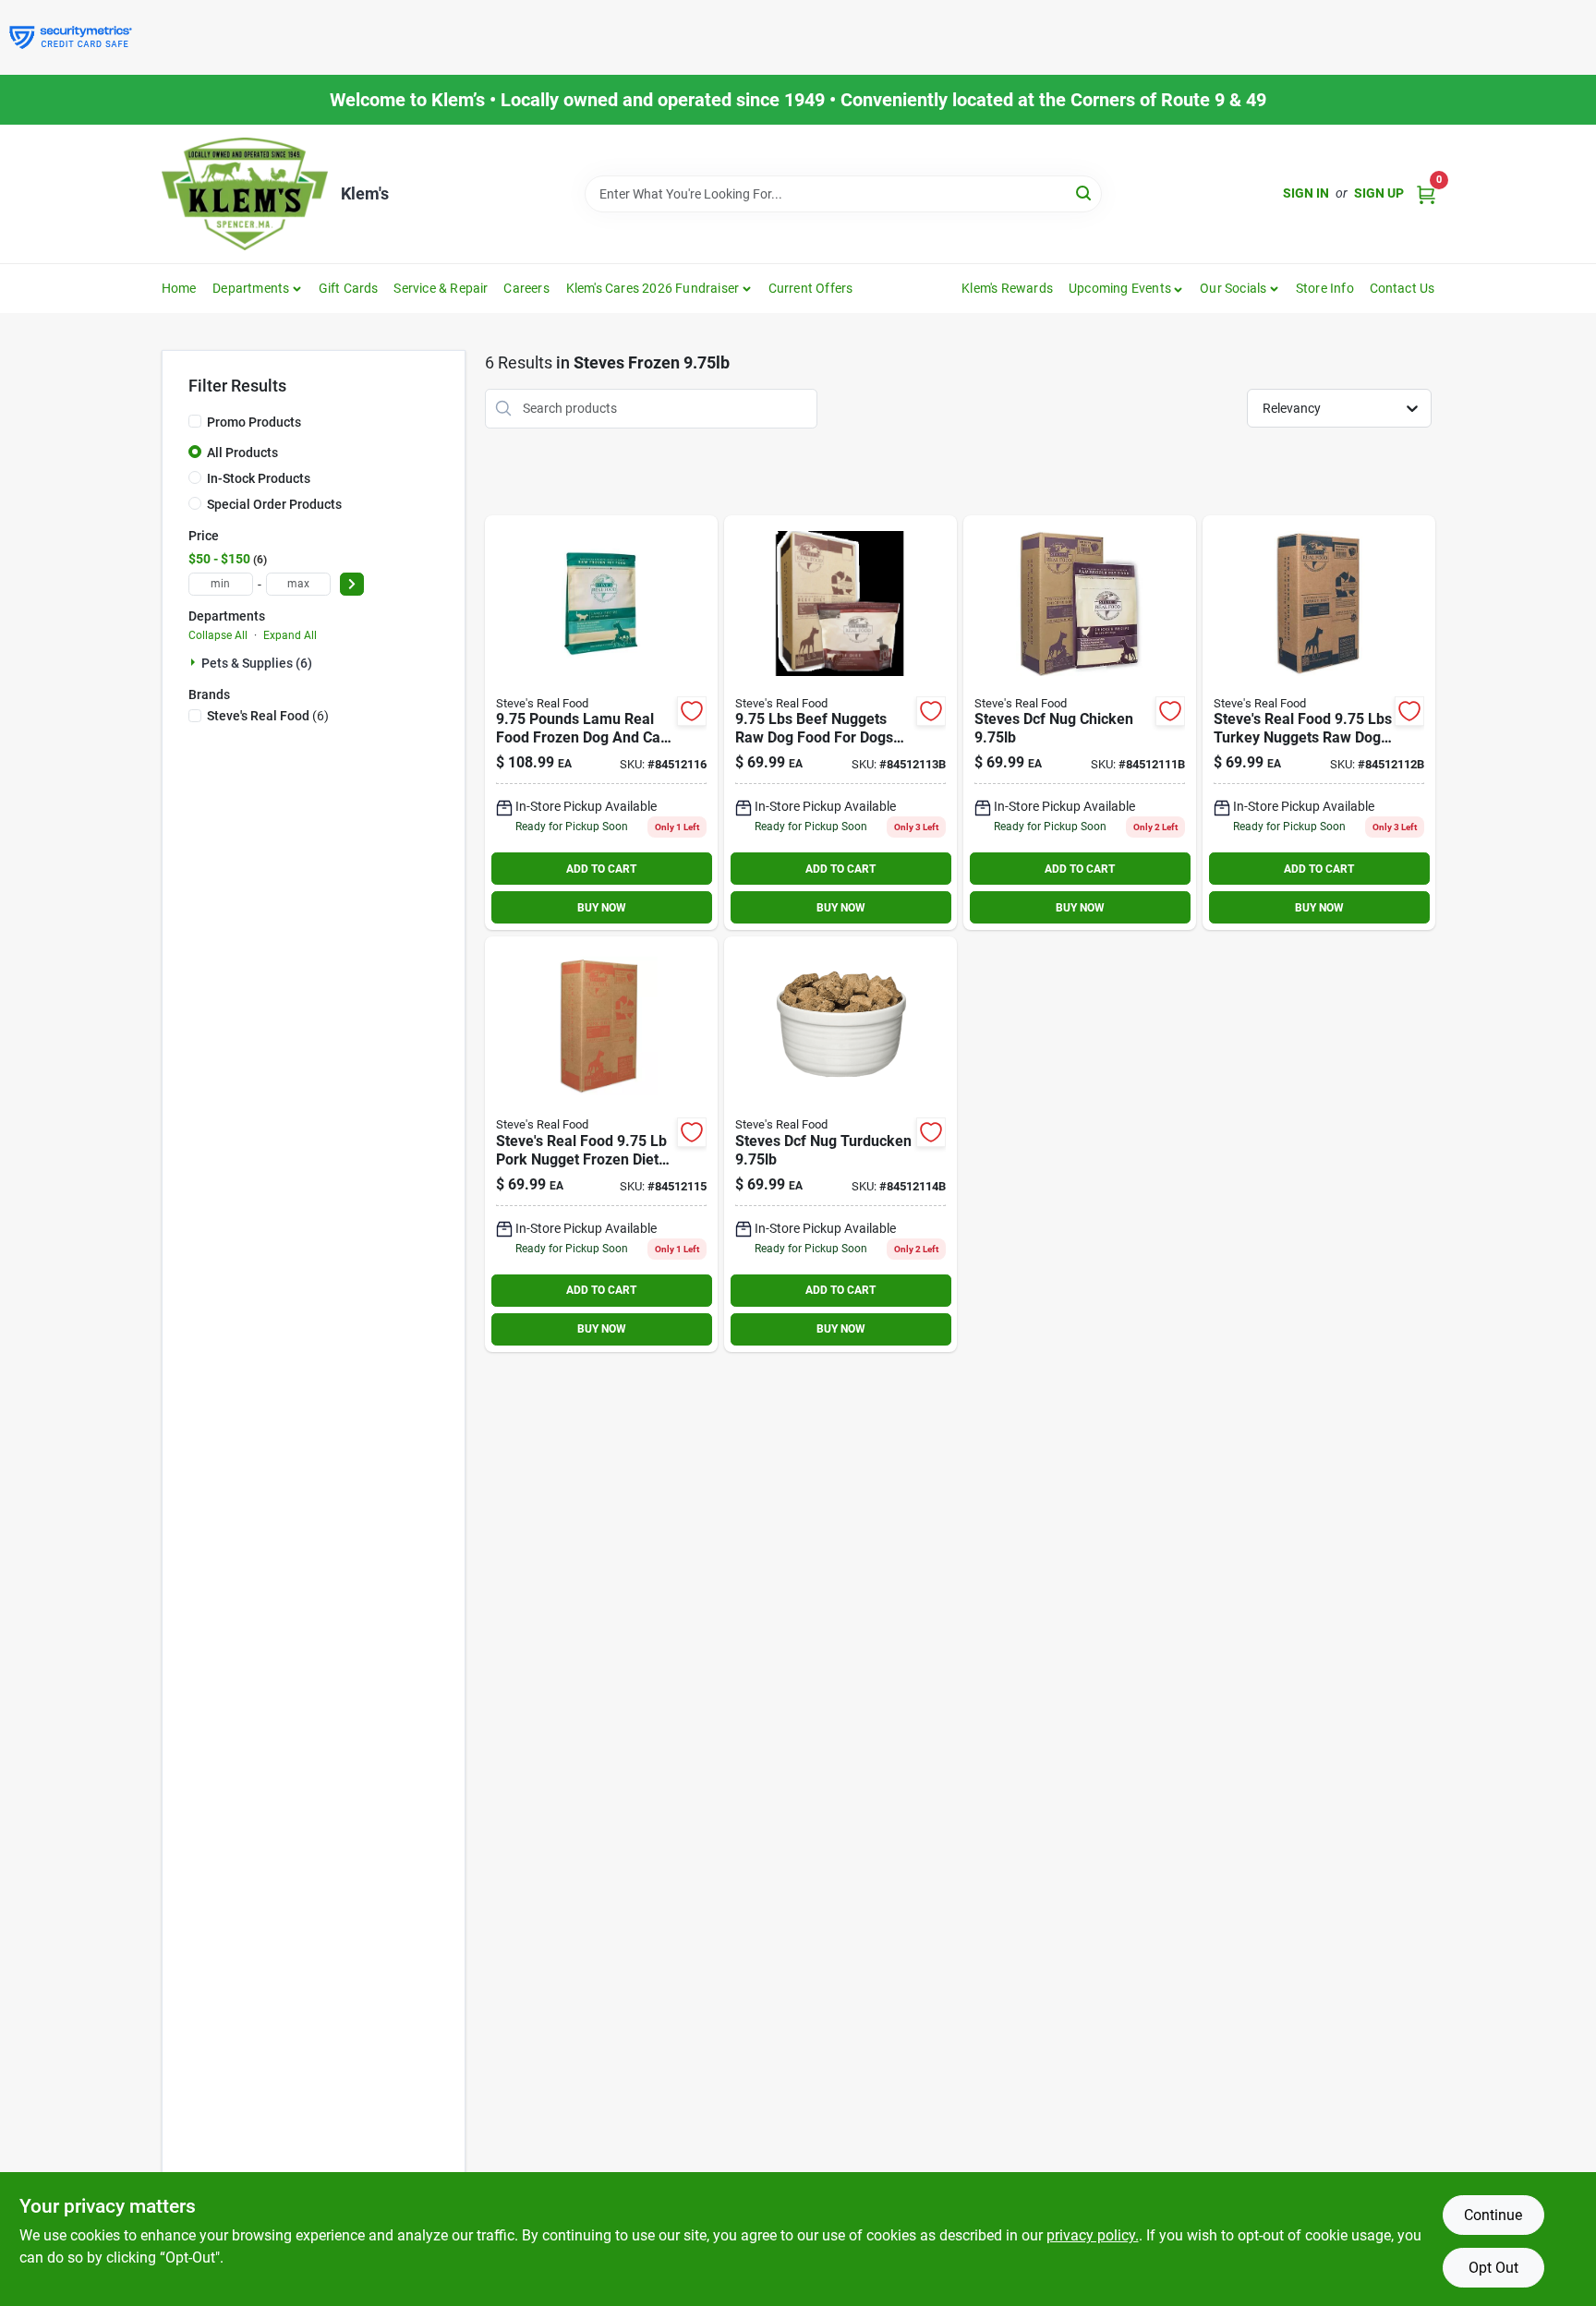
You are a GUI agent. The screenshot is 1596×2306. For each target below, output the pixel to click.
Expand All (290, 635)
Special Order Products (274, 504)
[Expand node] (195, 662)
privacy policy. (1093, 2235)
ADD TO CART (601, 869)
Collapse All (218, 635)
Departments (251, 288)
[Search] (1085, 193)
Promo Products (254, 422)
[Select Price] (352, 584)
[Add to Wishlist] (692, 711)
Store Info (1325, 288)
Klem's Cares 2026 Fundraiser (653, 288)
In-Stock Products (259, 478)
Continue (1493, 2215)
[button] (1126, 288)
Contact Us (1403, 288)
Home (179, 288)
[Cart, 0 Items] (1426, 193)
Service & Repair (441, 288)
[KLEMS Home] (245, 194)
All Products (242, 453)
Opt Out (1493, 2268)
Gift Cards (349, 288)
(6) (268, 716)
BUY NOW (602, 908)
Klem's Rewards (1007, 288)
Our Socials (1233, 288)
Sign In (1306, 193)
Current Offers (811, 288)
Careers (526, 288)
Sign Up (1379, 193)
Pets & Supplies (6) (257, 663)
